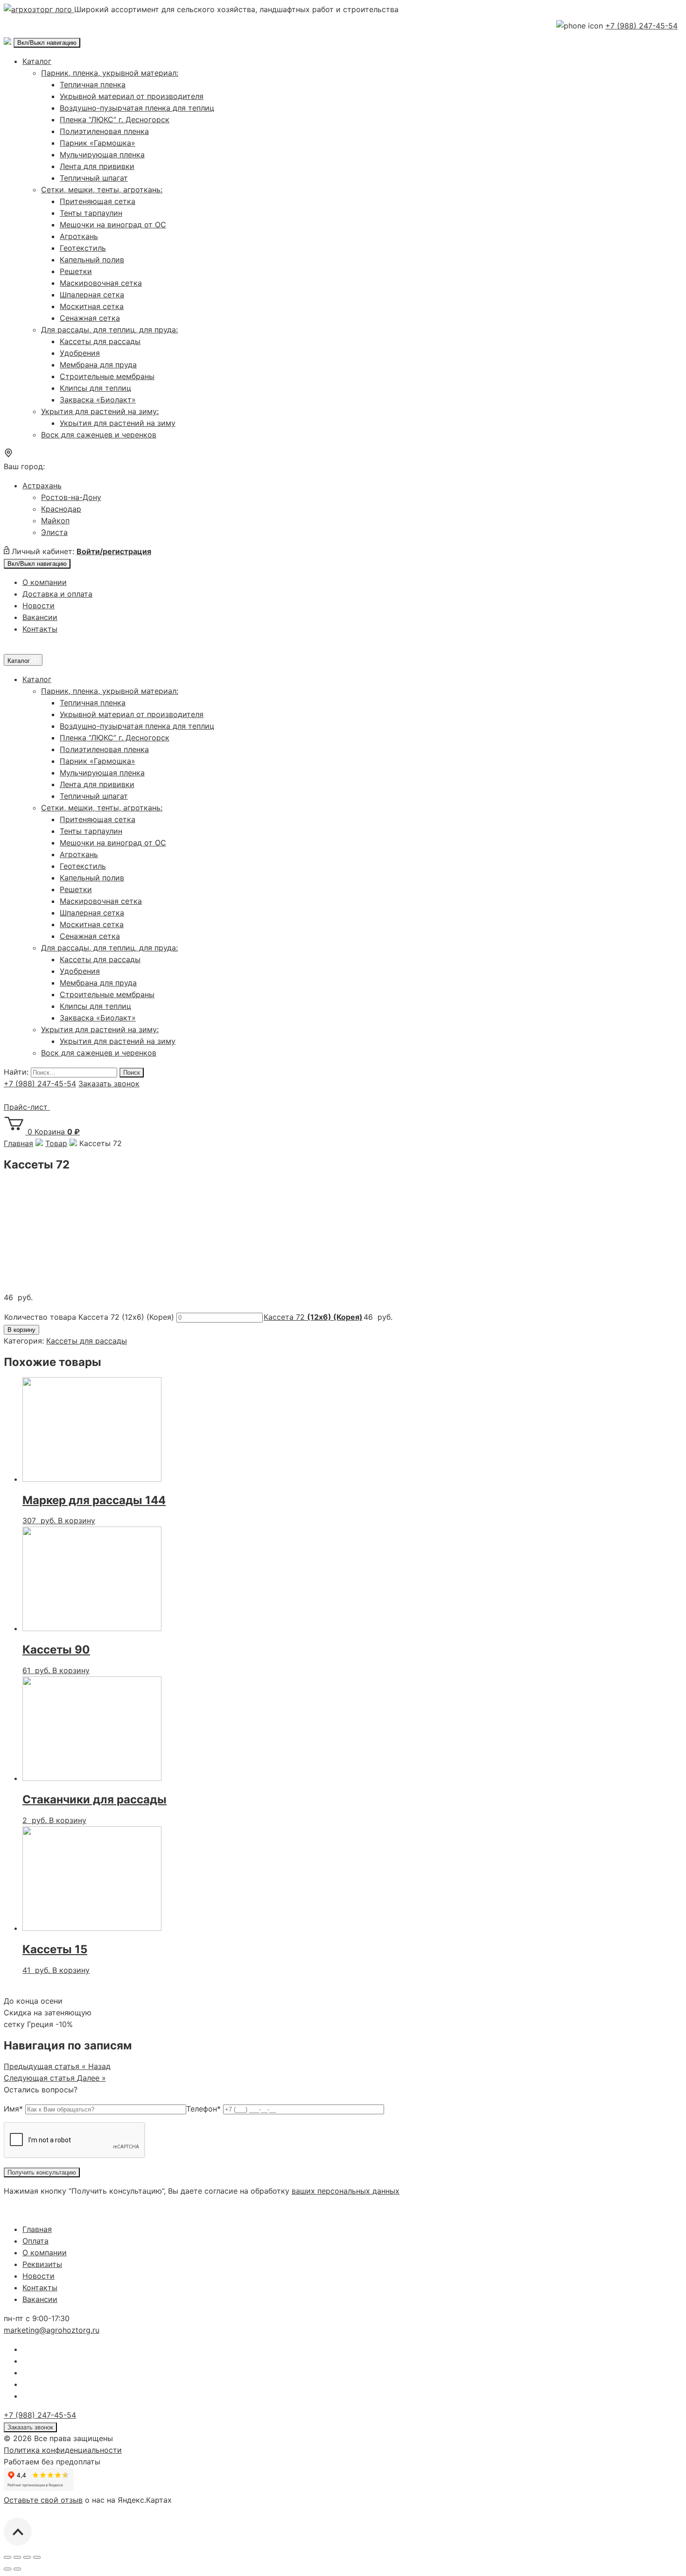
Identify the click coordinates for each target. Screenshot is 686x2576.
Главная (37, 2229)
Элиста (54, 532)
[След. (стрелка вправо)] (17, 2569)
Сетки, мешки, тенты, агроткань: (102, 190)
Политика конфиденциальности (63, 2450)
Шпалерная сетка (92, 295)
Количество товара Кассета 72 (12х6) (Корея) (89, 1317)
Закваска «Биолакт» (98, 400)
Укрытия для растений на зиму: (100, 411)
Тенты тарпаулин (91, 213)
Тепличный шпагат (94, 178)
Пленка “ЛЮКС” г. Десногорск (115, 120)
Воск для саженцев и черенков (99, 435)
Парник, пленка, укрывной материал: (110, 73)
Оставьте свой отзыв (43, 2500)
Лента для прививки (97, 166)
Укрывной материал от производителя (132, 96)
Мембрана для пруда (98, 365)
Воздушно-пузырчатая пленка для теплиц (137, 108)
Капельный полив (92, 260)
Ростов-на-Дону (71, 497)
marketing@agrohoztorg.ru (52, 2330)
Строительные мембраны (107, 376)
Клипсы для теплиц (95, 388)
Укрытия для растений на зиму (118, 423)
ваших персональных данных (346, 2191)
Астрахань (42, 486)
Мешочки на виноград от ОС (113, 225)
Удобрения (80, 353)
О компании (45, 582)
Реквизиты (42, 2264)
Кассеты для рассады (100, 341)
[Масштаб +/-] (37, 2557)
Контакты (40, 629)
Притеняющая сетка (98, 201)
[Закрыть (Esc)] (7, 2557)
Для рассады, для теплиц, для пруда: (109, 330)
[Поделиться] (17, 2557)
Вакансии (40, 617)
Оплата (35, 2241)
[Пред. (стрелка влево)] (7, 2569)
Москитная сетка (92, 306)
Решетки (76, 271)
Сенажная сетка (90, 318)
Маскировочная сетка (101, 283)
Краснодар (61, 509)
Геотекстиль (83, 248)
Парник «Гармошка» (98, 143)
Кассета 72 (313, 1317)
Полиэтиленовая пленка (104, 131)
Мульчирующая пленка (102, 155)
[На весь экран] (27, 2557)
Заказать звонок (109, 1084)
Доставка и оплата (57, 594)
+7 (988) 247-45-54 (641, 26)
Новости (38, 605)
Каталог (37, 61)
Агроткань (79, 236)
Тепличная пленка (93, 84)
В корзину (21, 1330)
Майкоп (55, 521)
